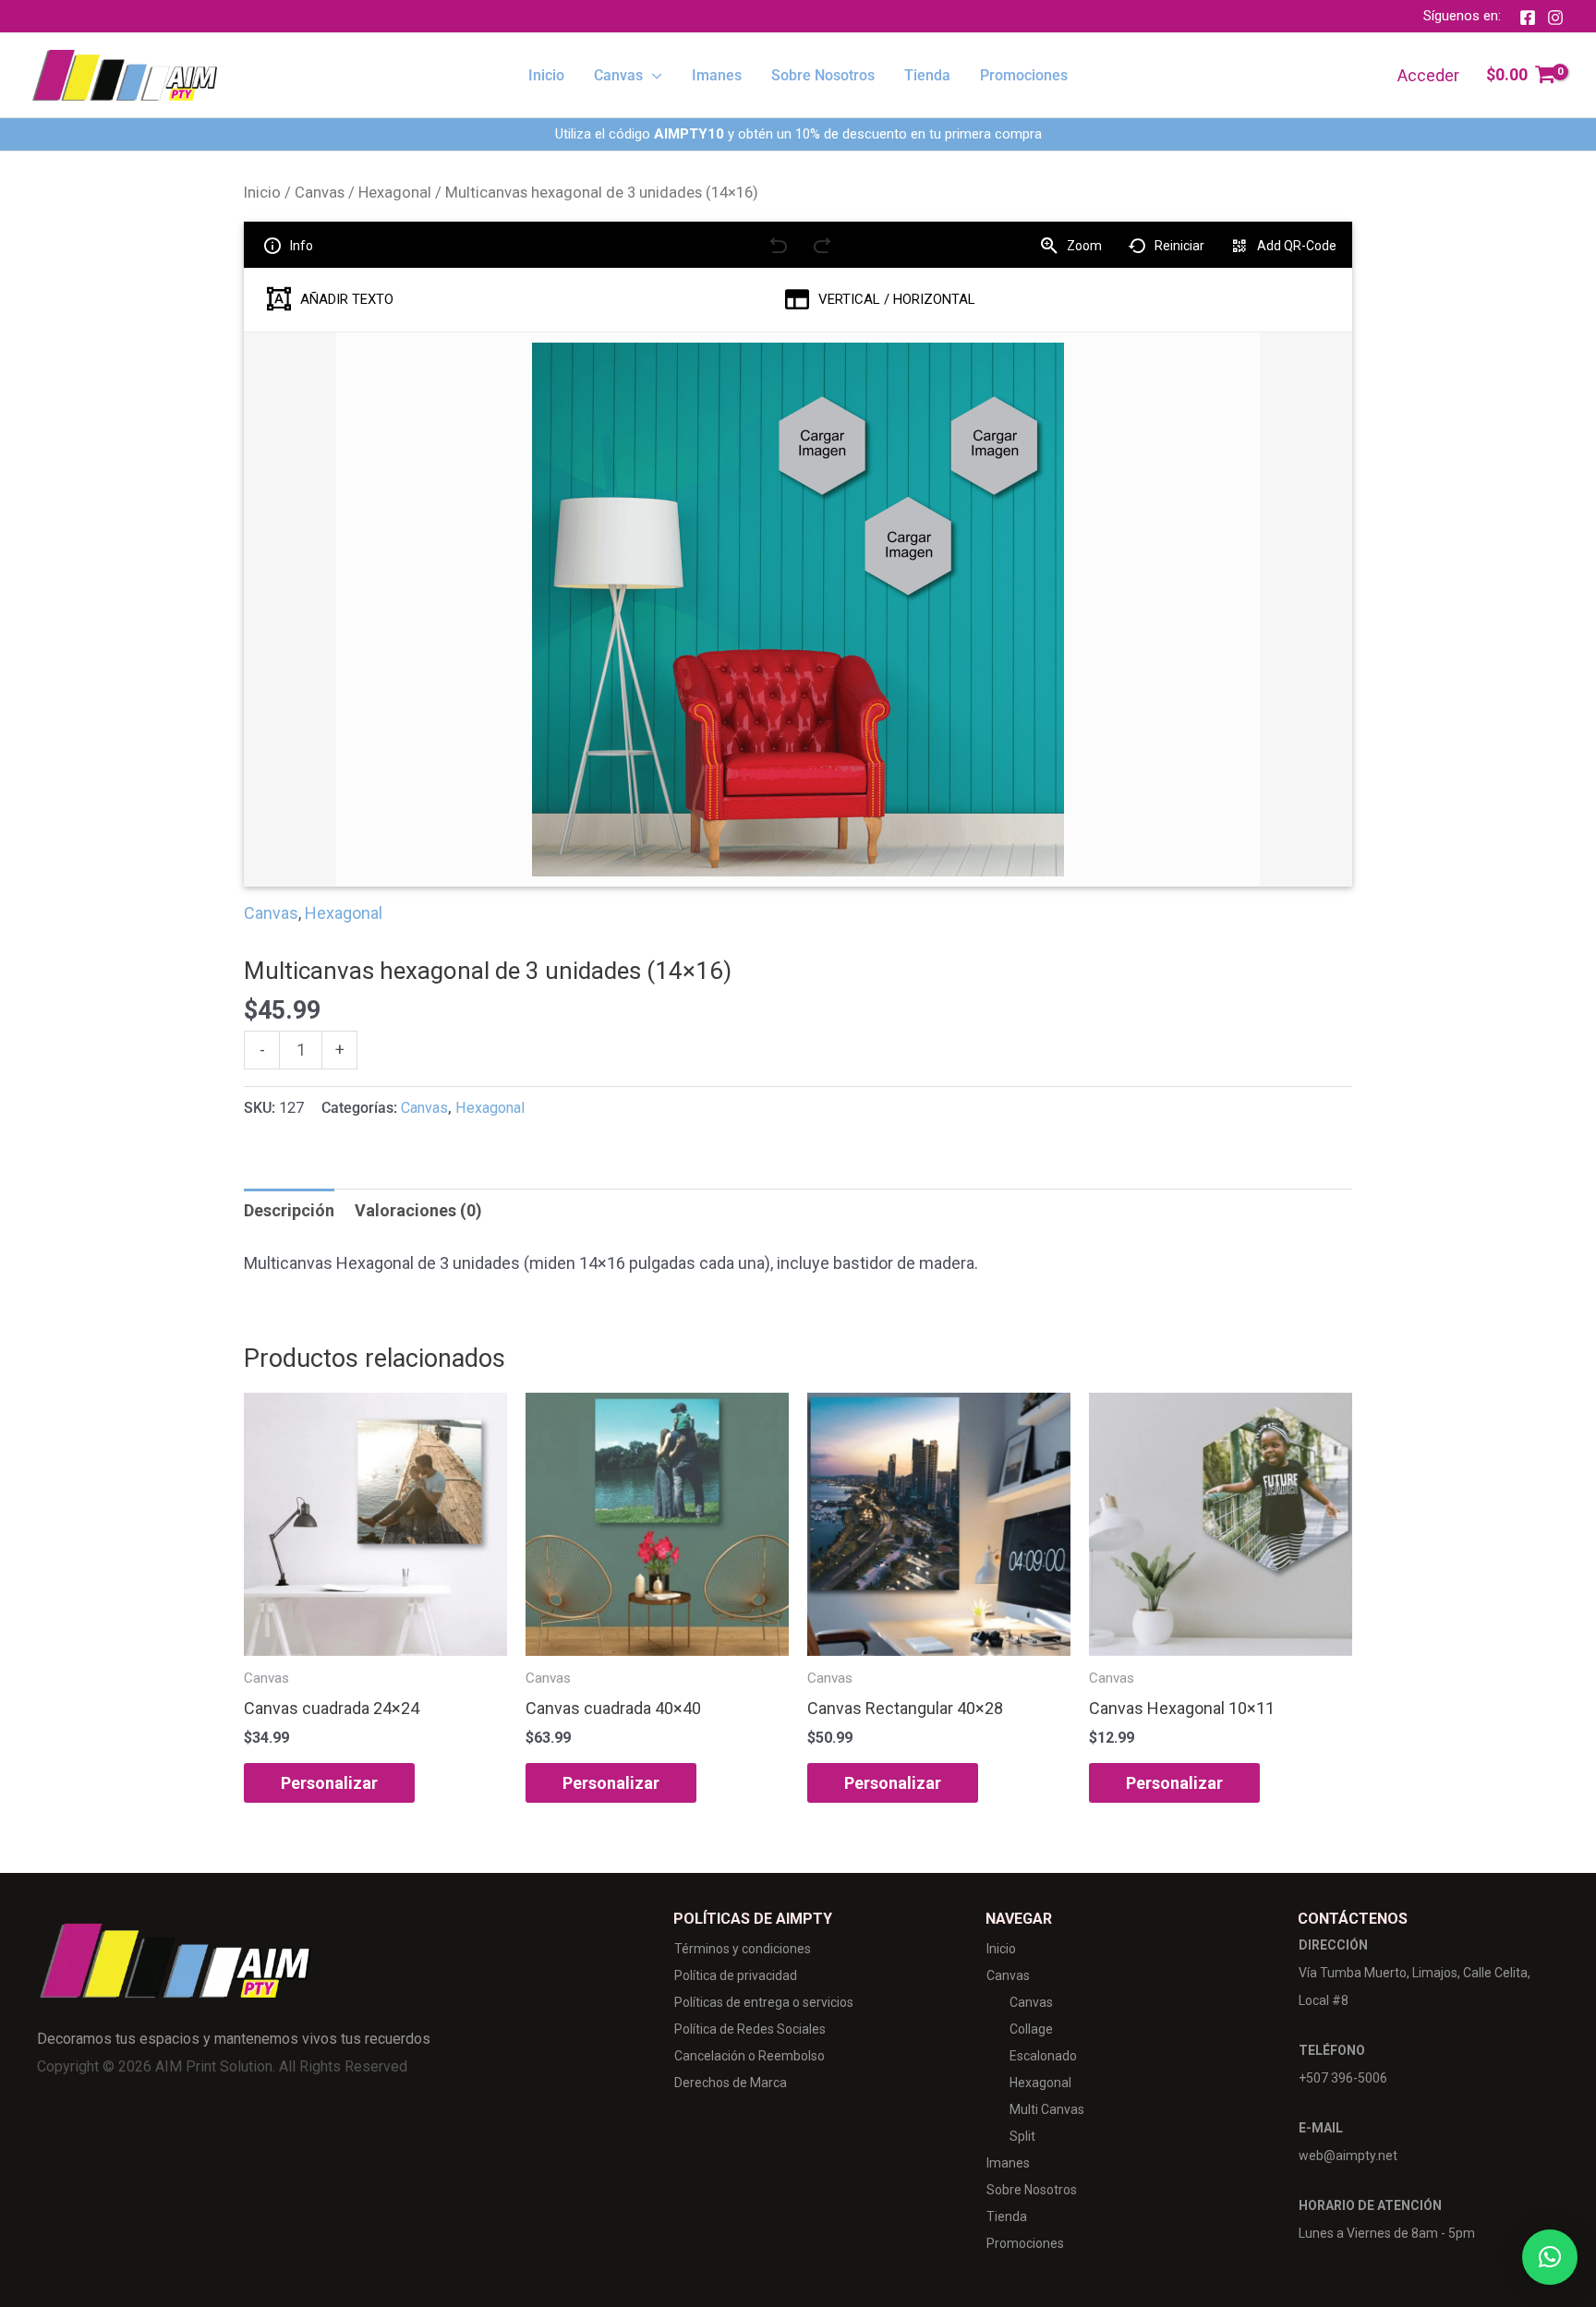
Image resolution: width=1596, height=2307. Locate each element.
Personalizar (329, 1783)
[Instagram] (1555, 18)
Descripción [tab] (289, 1210)
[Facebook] (1528, 18)
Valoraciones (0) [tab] (418, 1210)
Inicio (262, 193)
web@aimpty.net (1348, 2156)
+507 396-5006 (1343, 2078)
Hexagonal (395, 193)
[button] (653, 76)
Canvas (320, 193)
